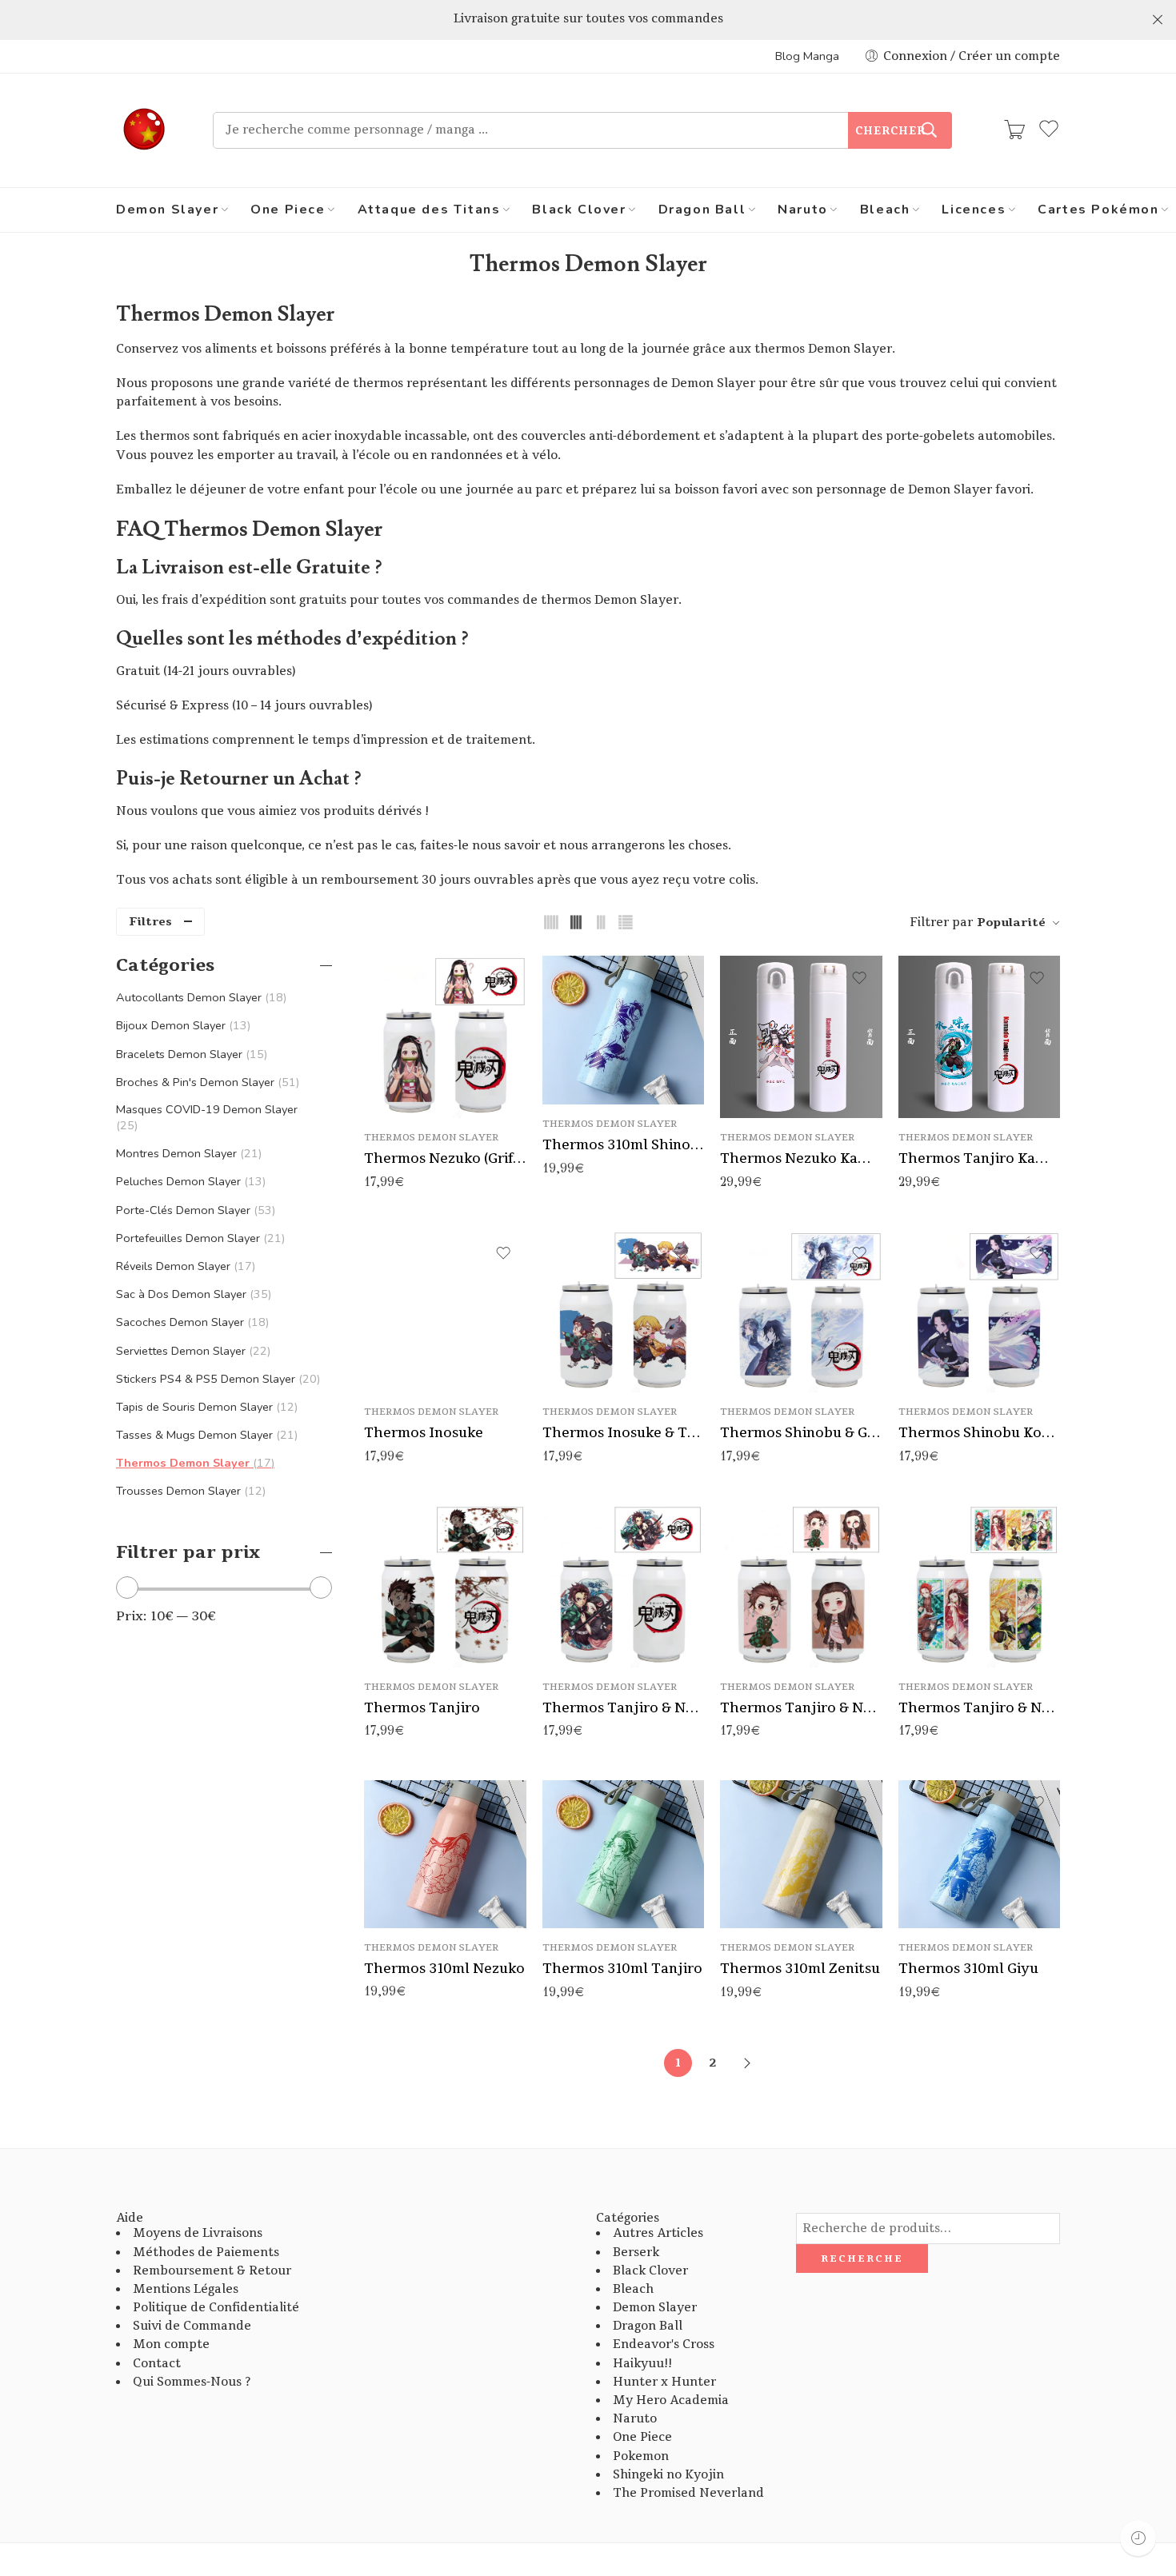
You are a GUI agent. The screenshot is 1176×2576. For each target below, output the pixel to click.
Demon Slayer (167, 210)
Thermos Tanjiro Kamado (980, 1158)
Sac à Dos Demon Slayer (192, 1294)
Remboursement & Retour (212, 2271)
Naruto (803, 210)
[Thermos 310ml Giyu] (980, 1855)
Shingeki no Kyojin (668, 2475)
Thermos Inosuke (424, 1433)
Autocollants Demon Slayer (200, 997)
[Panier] (1014, 130)
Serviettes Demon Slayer (192, 1351)
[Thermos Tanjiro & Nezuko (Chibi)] (801, 1586)
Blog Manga (807, 56)
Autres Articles (658, 2233)
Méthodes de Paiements (206, 2253)
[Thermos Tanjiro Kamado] (980, 1037)
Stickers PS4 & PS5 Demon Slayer (216, 1379)
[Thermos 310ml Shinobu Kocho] (624, 1030)
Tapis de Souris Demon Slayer (205, 1407)
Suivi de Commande (192, 2326)
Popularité (1011, 923)
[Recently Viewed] (1138, 2538)
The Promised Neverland (688, 2493)
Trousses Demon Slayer (189, 1491)
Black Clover (579, 210)
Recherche (862, 2258)
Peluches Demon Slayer (189, 1181)
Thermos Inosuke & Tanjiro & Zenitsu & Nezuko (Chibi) (624, 1433)
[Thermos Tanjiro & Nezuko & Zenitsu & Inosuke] (980, 1586)
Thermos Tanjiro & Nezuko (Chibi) (801, 1708)
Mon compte (171, 2344)
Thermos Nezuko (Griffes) (445, 1158)
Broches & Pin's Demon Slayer (206, 1082)
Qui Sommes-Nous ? (192, 2382)
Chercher (890, 131)
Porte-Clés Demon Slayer (194, 1210)
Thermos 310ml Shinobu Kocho (624, 1145)
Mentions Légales (186, 2289)
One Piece (288, 210)
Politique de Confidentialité (216, 2308)
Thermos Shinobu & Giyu (801, 1433)
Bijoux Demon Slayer (182, 1025)
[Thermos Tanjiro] (445, 1586)
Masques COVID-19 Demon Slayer (207, 1117)
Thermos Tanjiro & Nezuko (624, 1708)
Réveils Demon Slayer (184, 1266)
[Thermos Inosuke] (445, 1312)
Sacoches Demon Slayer (191, 1322)
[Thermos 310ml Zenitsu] (801, 1855)
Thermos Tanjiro (422, 1708)
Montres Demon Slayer (187, 1153)
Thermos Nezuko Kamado (801, 1158)
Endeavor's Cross (664, 2344)
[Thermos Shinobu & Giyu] (801, 1312)
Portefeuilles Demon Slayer (199, 1238)
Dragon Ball (702, 210)
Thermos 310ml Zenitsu (800, 1969)
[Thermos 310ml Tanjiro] (624, 1855)
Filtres (150, 922)
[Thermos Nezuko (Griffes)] (445, 1037)
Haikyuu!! (642, 2364)
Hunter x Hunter (664, 2382)
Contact (157, 2364)
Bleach (885, 210)
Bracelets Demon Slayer (190, 1054)
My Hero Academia (671, 2400)
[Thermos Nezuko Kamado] (801, 1037)
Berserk (636, 2253)
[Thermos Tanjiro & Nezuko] (624, 1586)
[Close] (1158, 20)
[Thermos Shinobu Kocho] (980, 1312)
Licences (974, 210)
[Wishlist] (503, 978)
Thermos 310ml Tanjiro (622, 1969)
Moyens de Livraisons (198, 2233)
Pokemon (641, 2456)
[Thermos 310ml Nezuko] (445, 1854)
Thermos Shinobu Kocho (980, 1433)
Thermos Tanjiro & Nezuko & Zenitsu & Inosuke (980, 1708)
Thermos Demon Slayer (431, 1138)
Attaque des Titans (429, 210)
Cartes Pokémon (1098, 210)
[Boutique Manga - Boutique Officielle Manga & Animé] (144, 130)
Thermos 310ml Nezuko (444, 1969)
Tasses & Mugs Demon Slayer (205, 1435)
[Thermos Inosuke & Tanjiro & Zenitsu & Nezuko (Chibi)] (624, 1312)
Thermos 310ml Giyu (968, 1969)
